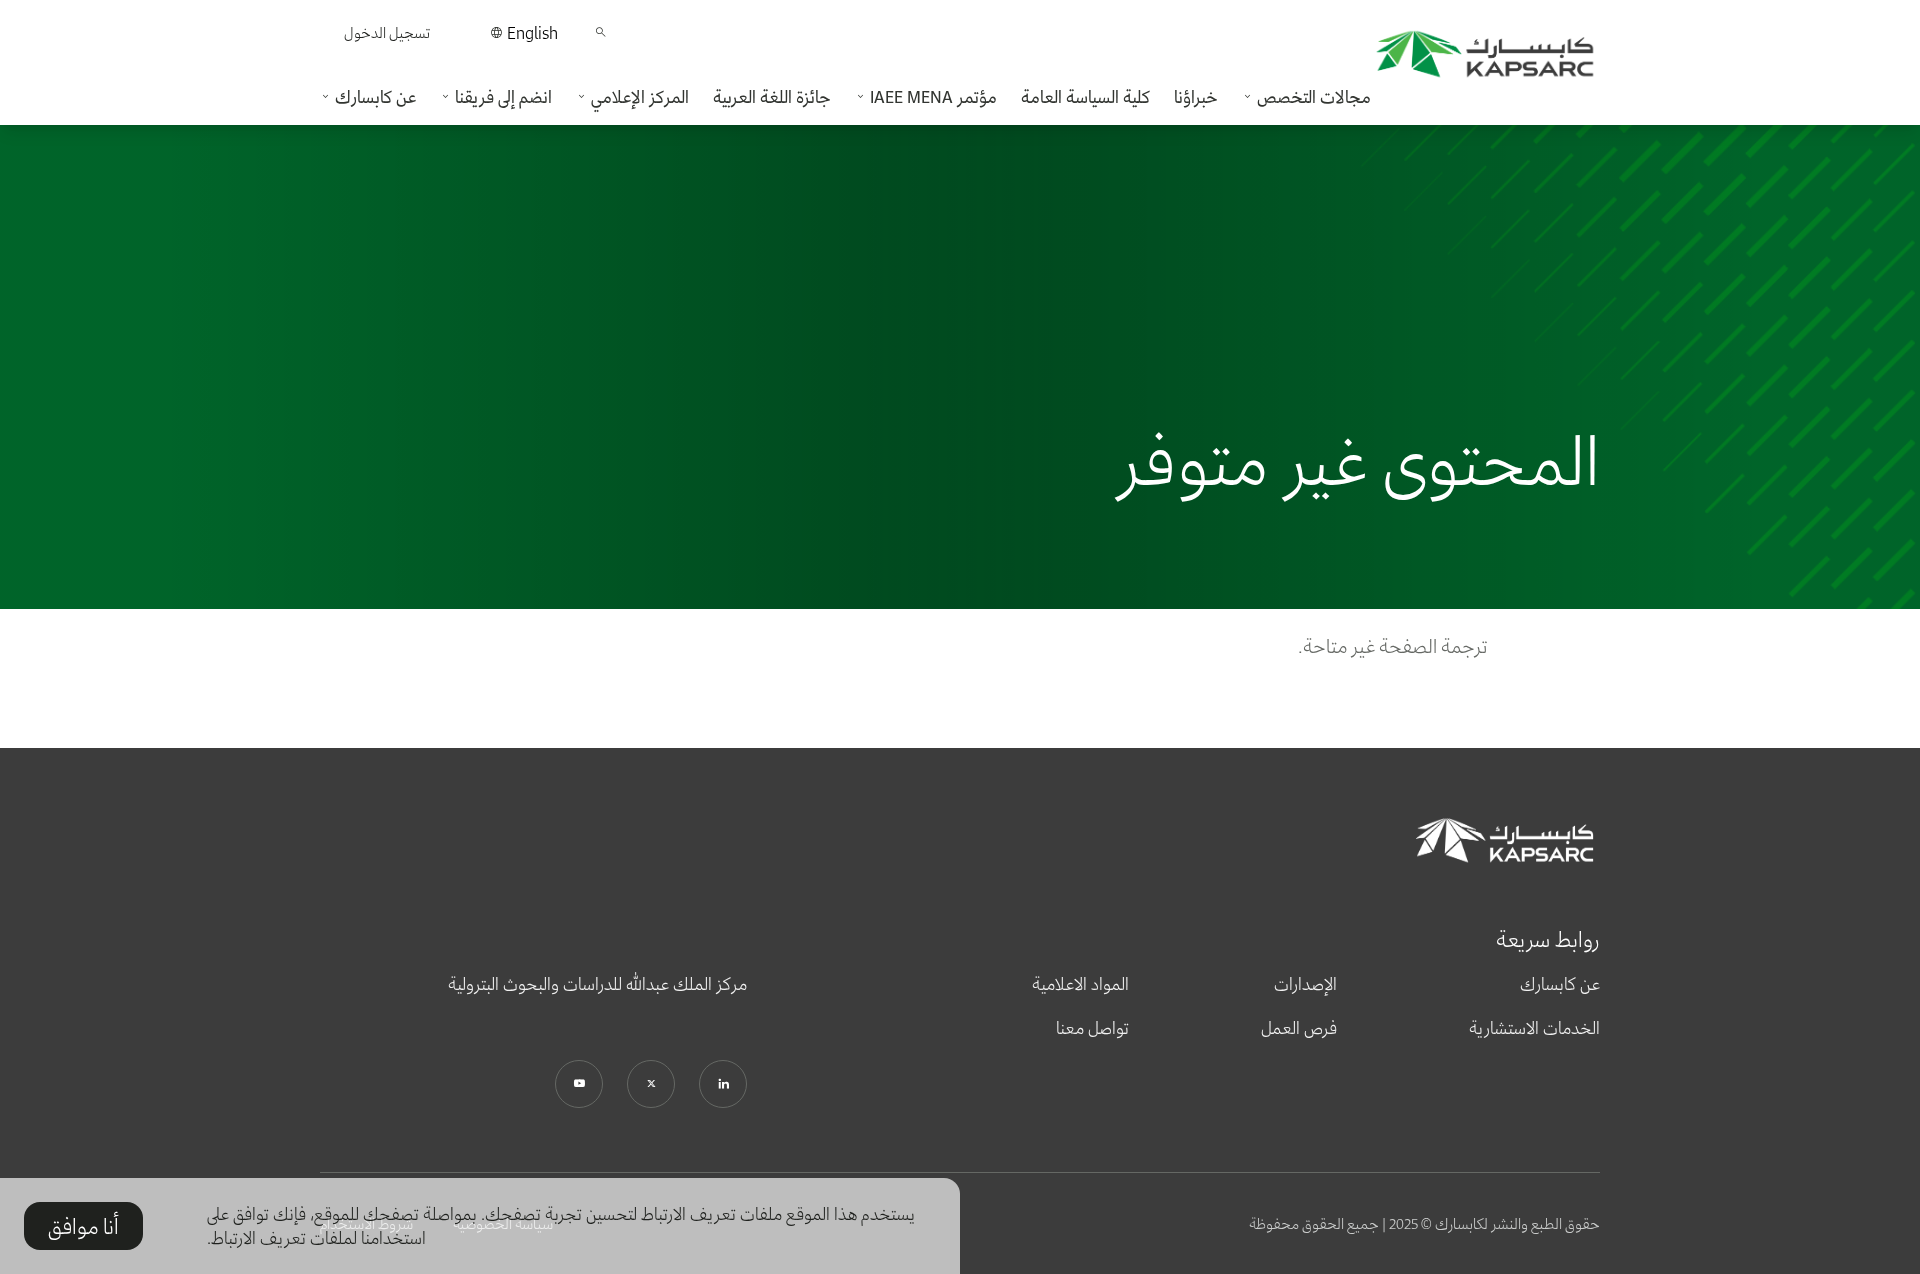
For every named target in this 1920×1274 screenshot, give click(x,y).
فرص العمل (1299, 1028)
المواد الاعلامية (1080, 984)
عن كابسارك (1560, 984)
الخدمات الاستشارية (1534, 1028)
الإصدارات (1305, 984)
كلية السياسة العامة (1085, 97)
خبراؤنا (1196, 97)
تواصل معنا (1092, 1028)
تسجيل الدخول (387, 32)
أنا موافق (83, 1226)
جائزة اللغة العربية (772, 97)
